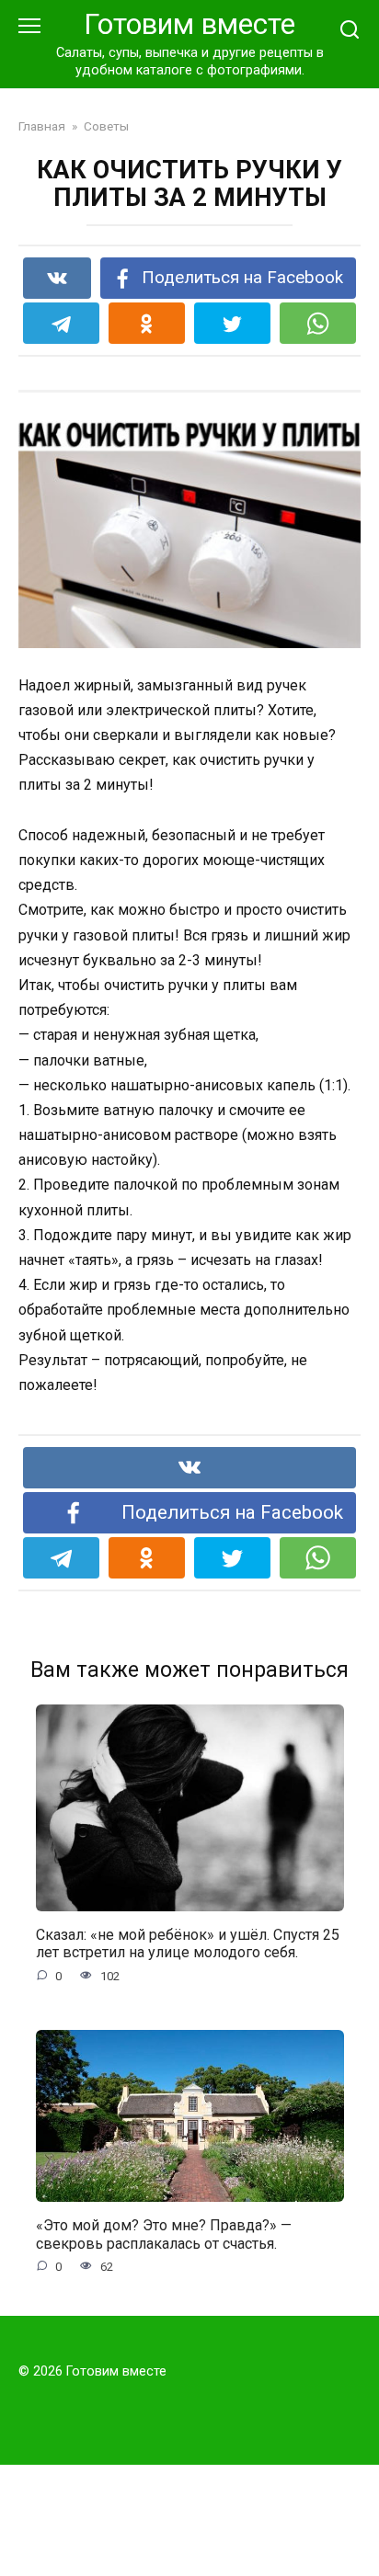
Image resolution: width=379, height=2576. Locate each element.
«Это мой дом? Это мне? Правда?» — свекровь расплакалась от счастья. (164, 2234)
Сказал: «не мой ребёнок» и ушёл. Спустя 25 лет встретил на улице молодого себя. (188, 1943)
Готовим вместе (189, 24)
